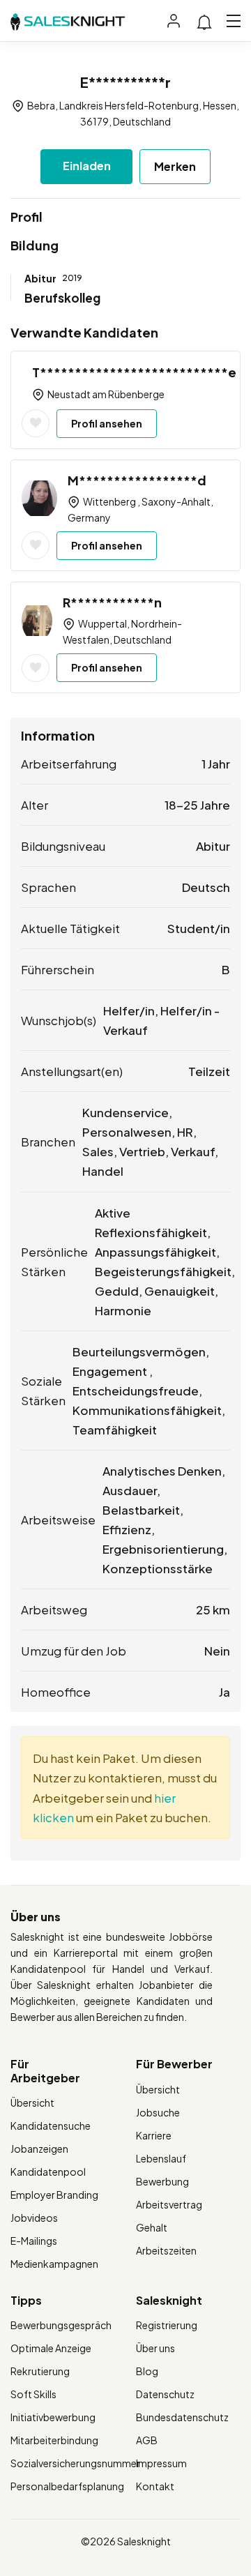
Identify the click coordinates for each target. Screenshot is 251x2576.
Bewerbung (162, 2181)
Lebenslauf (161, 2158)
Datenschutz (165, 2394)
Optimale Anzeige (51, 2348)
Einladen (87, 166)
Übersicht (32, 2103)
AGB (147, 2440)
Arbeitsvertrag (169, 2204)
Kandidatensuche (51, 2126)
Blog (147, 2371)
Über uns (155, 2348)
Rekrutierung (40, 2371)
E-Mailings (34, 2241)
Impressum (161, 2463)
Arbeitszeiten (166, 2250)
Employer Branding (54, 2195)
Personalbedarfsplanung (67, 2486)
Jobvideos (34, 2218)
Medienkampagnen (54, 2264)
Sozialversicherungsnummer (75, 2463)
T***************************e (134, 372)
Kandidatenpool (48, 2172)
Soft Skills (33, 2394)
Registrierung (167, 2325)
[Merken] (36, 423)
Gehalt (152, 2227)
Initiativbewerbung (53, 2417)
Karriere (154, 2135)
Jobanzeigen (39, 2149)
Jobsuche (158, 2112)
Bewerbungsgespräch (61, 2325)
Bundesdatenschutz (182, 2417)
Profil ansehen (107, 423)
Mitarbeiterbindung (54, 2440)
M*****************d (137, 480)
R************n (112, 602)
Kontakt (155, 2486)
